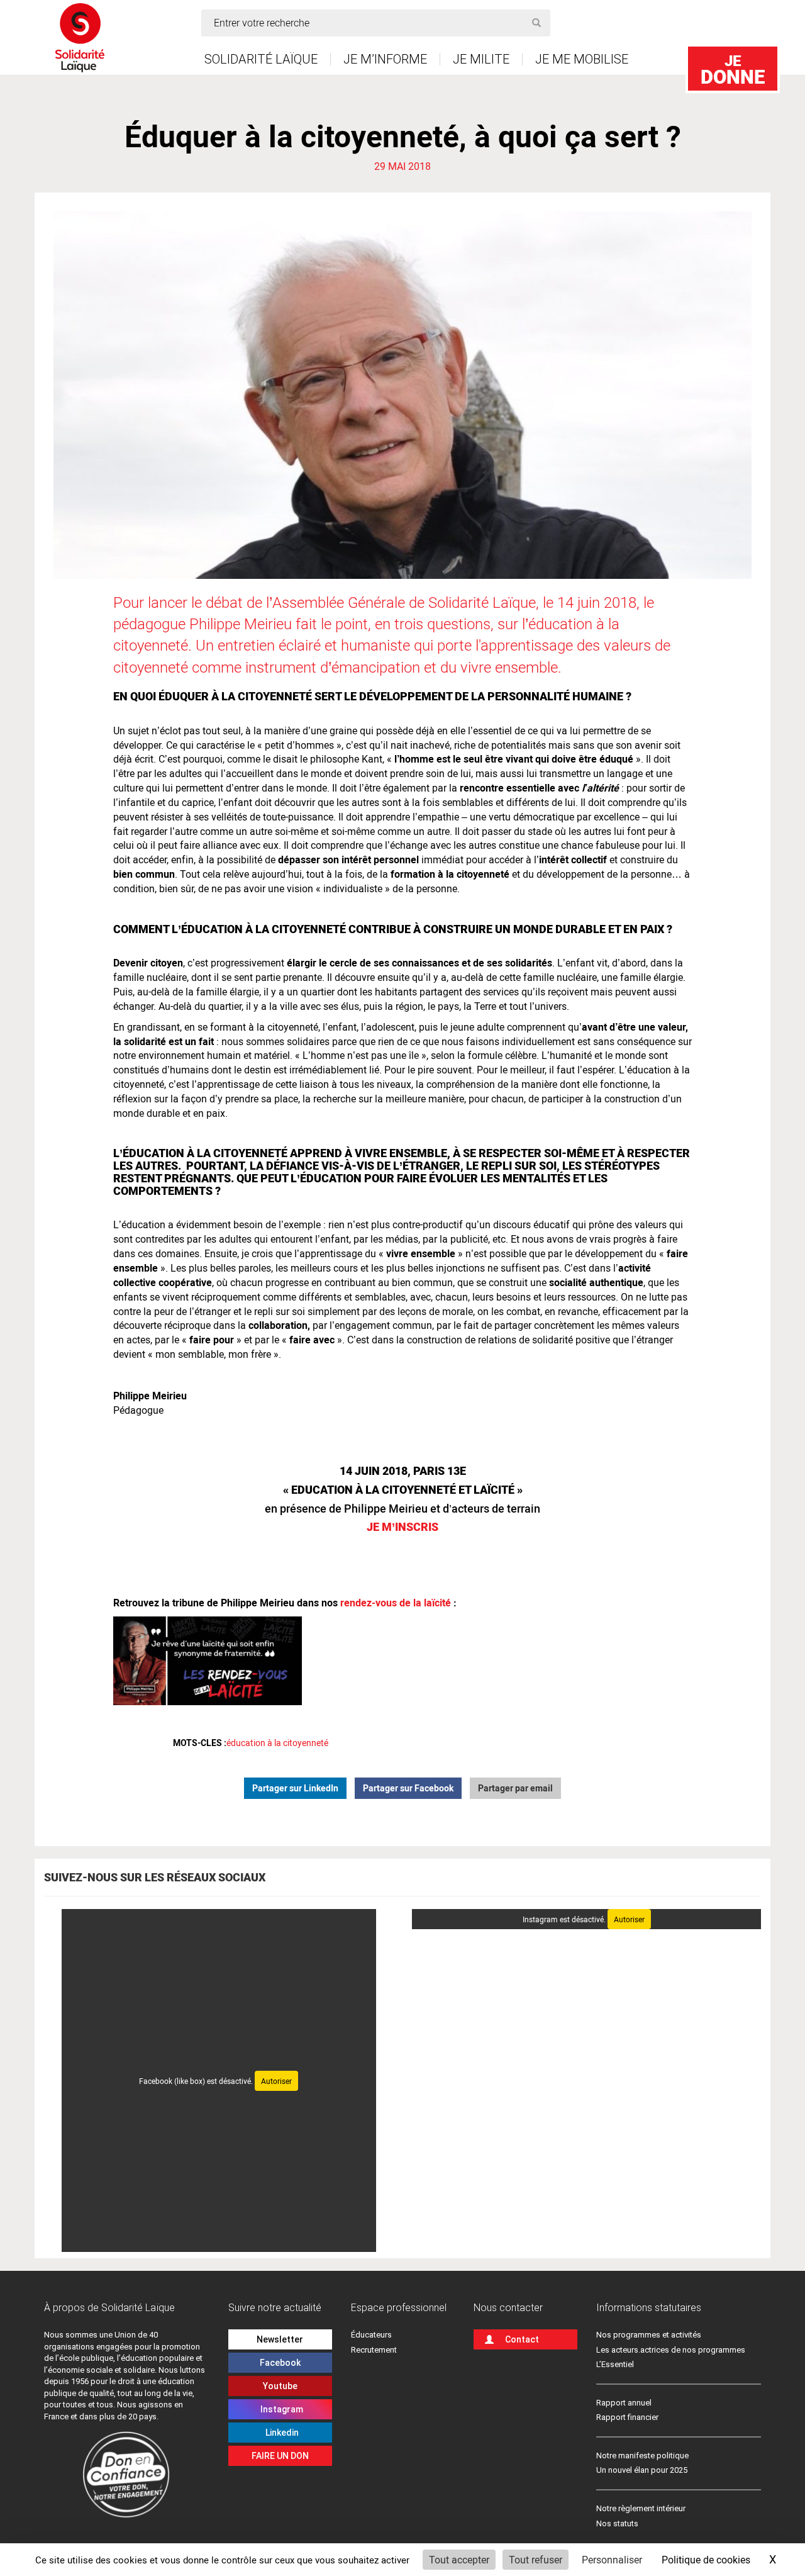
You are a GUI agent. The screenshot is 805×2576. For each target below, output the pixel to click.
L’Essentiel (615, 2364)
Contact (522, 2339)
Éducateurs (371, 2335)
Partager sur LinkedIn (295, 1788)
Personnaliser (612, 2559)
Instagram (280, 2409)
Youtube (280, 2386)
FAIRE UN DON (280, 2456)
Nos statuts (617, 2523)
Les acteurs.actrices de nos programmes (671, 2350)
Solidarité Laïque (261, 59)
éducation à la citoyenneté (277, 1743)
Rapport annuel (624, 2403)
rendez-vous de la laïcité (396, 1602)
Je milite (481, 59)
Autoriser (276, 2081)
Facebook (280, 2363)
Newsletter (280, 2339)
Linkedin (280, 2433)
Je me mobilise (582, 59)
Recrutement (374, 2350)
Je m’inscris (402, 1526)
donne (733, 70)
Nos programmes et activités (649, 2335)
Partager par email (515, 1788)
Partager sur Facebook (408, 1788)
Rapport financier (627, 2417)
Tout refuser (536, 2559)
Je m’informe (385, 59)
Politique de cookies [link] (706, 2559)
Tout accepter (459, 2559)
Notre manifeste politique (642, 2456)
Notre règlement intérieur (642, 2508)
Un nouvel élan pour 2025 (642, 2470)
